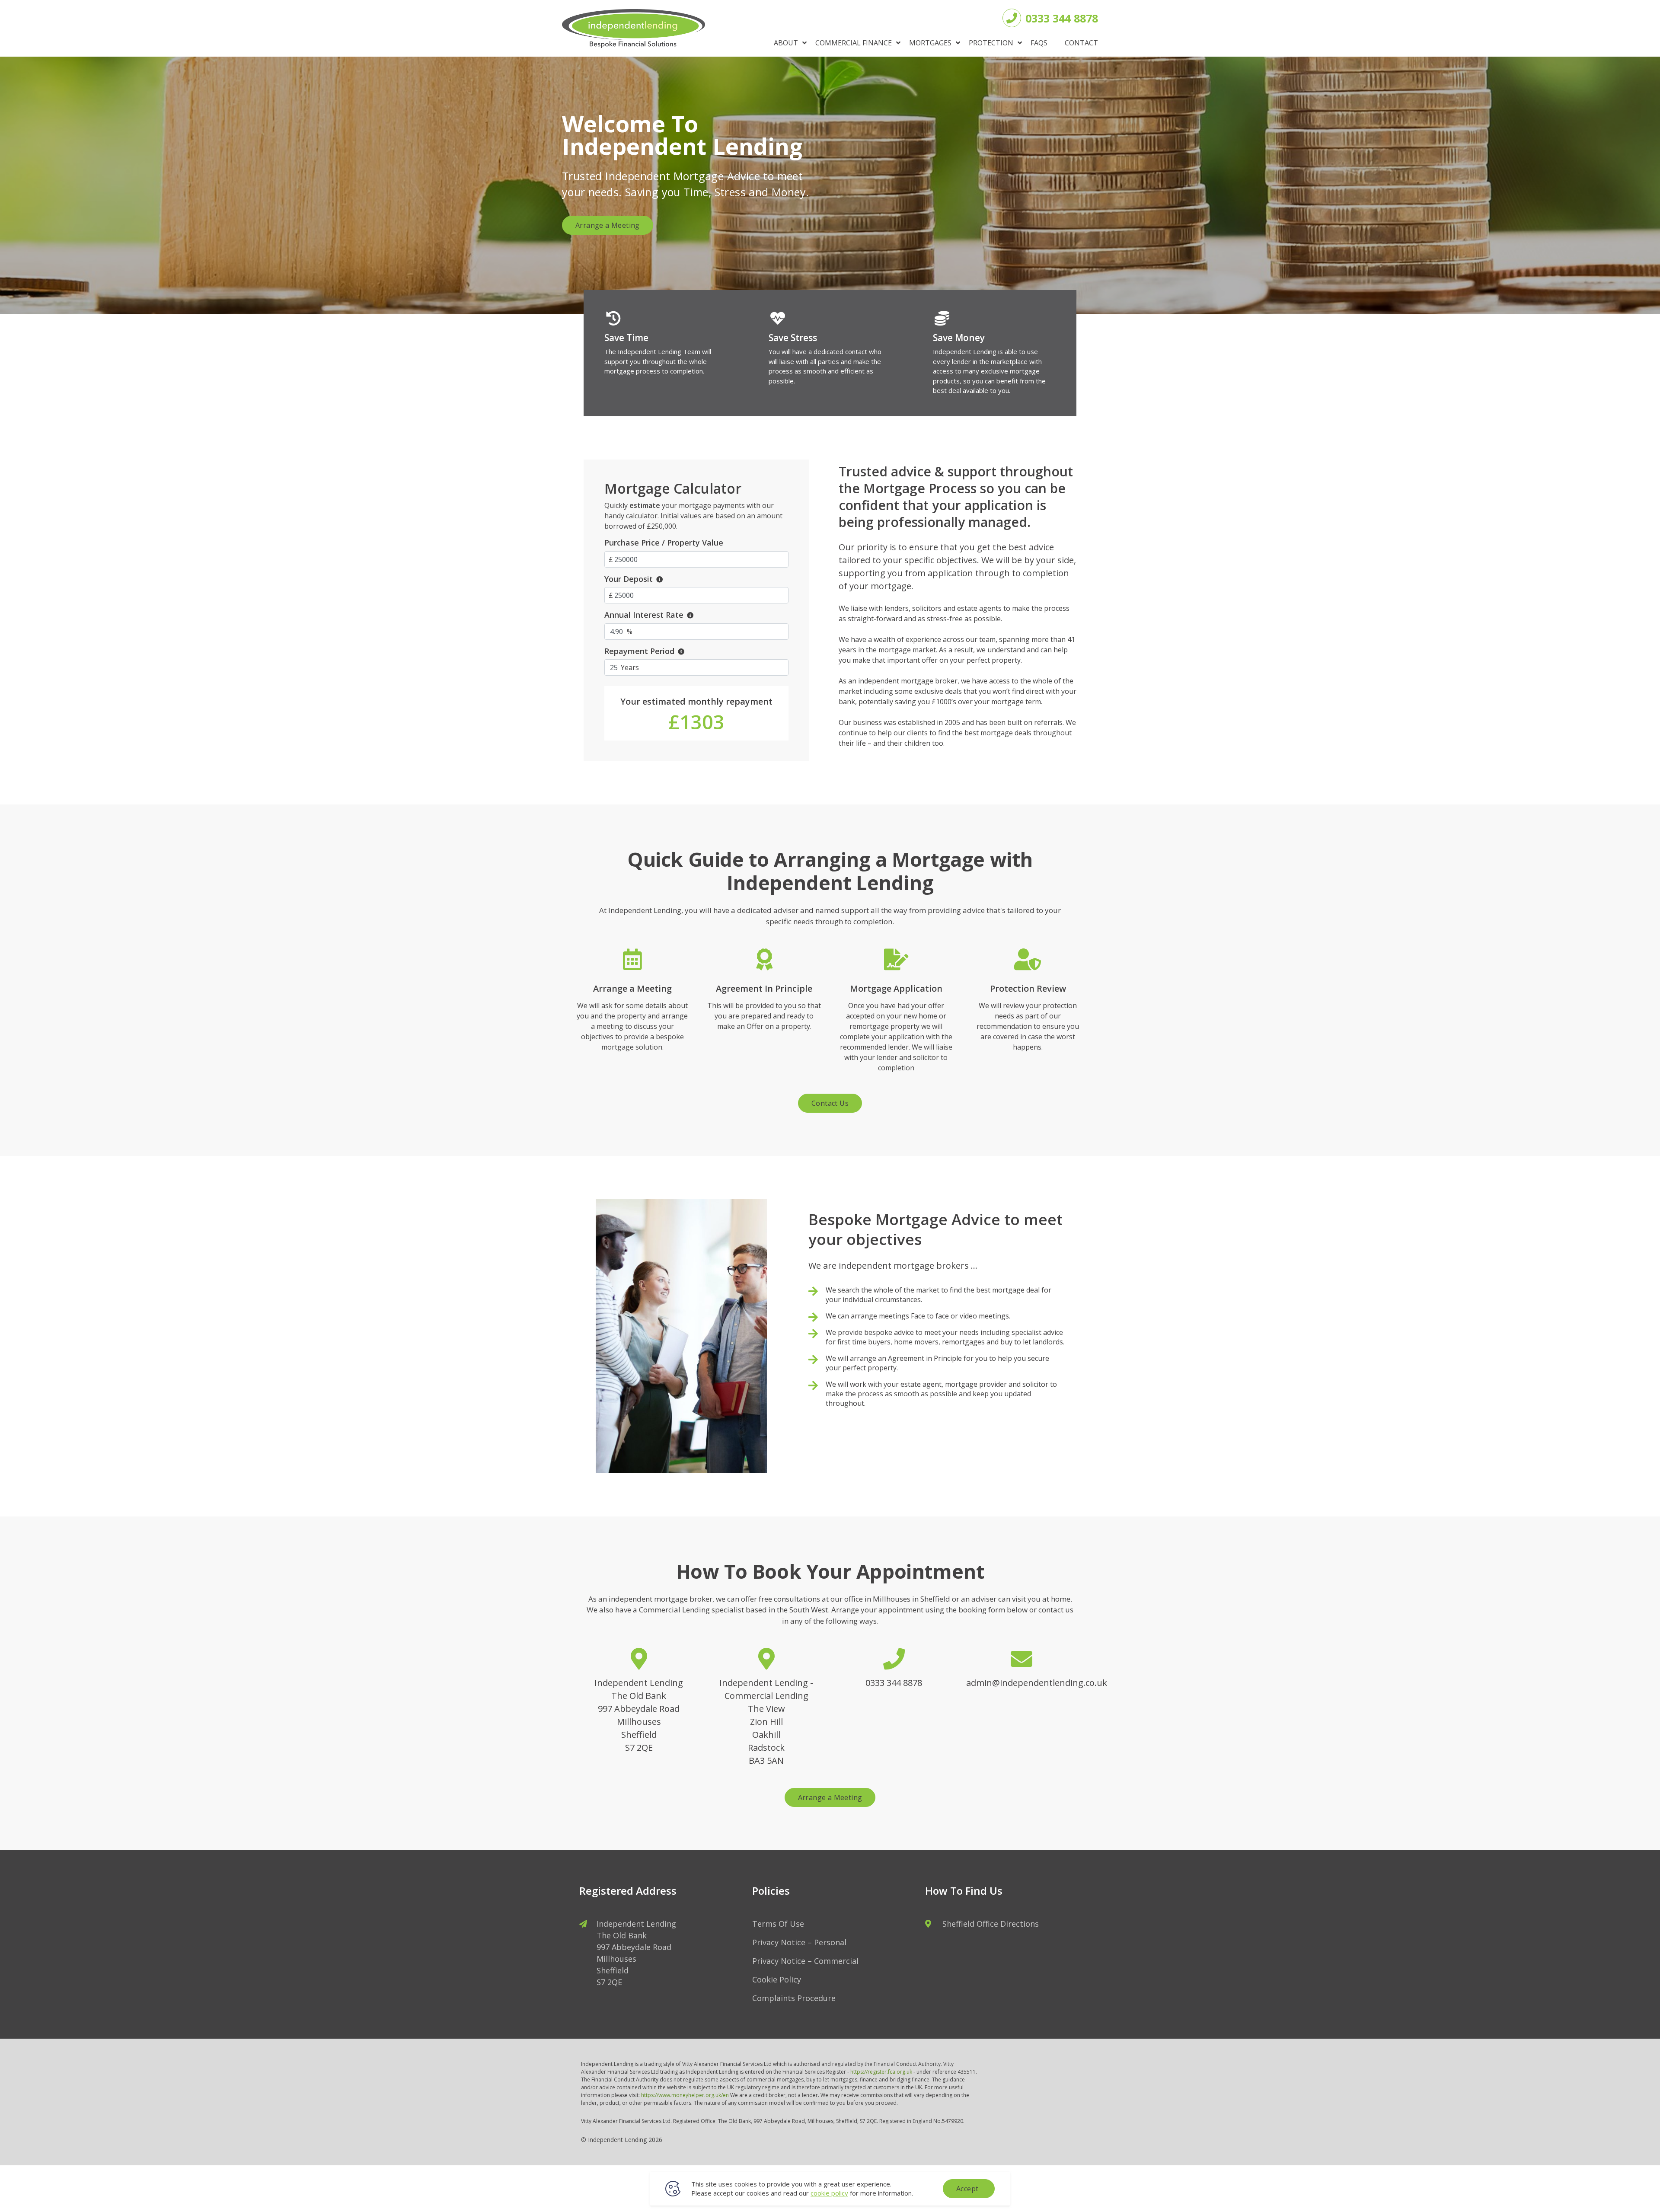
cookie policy (829, 2193)
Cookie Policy (777, 1979)
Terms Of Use (778, 1924)
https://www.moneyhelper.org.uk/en (685, 2095)
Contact (1081, 43)
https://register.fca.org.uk (881, 2072)
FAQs (1039, 43)
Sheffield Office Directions (991, 1924)
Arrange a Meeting (608, 225)
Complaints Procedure (794, 1998)
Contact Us (830, 1103)
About (786, 43)
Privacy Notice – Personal (799, 1942)
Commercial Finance (854, 43)
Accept (967, 2189)
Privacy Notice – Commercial (805, 1961)
